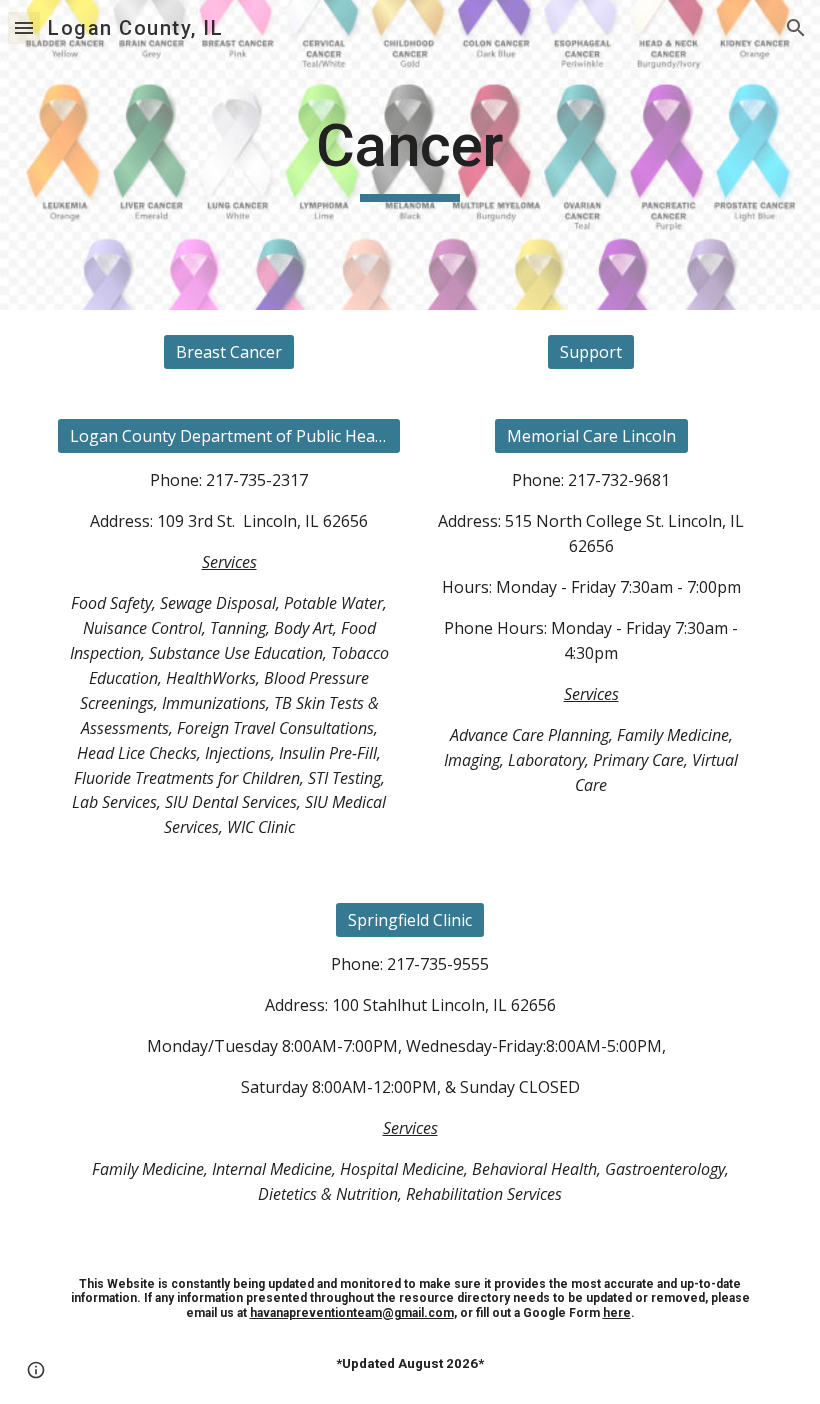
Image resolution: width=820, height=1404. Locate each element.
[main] (410, 155)
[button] (24, 27)
